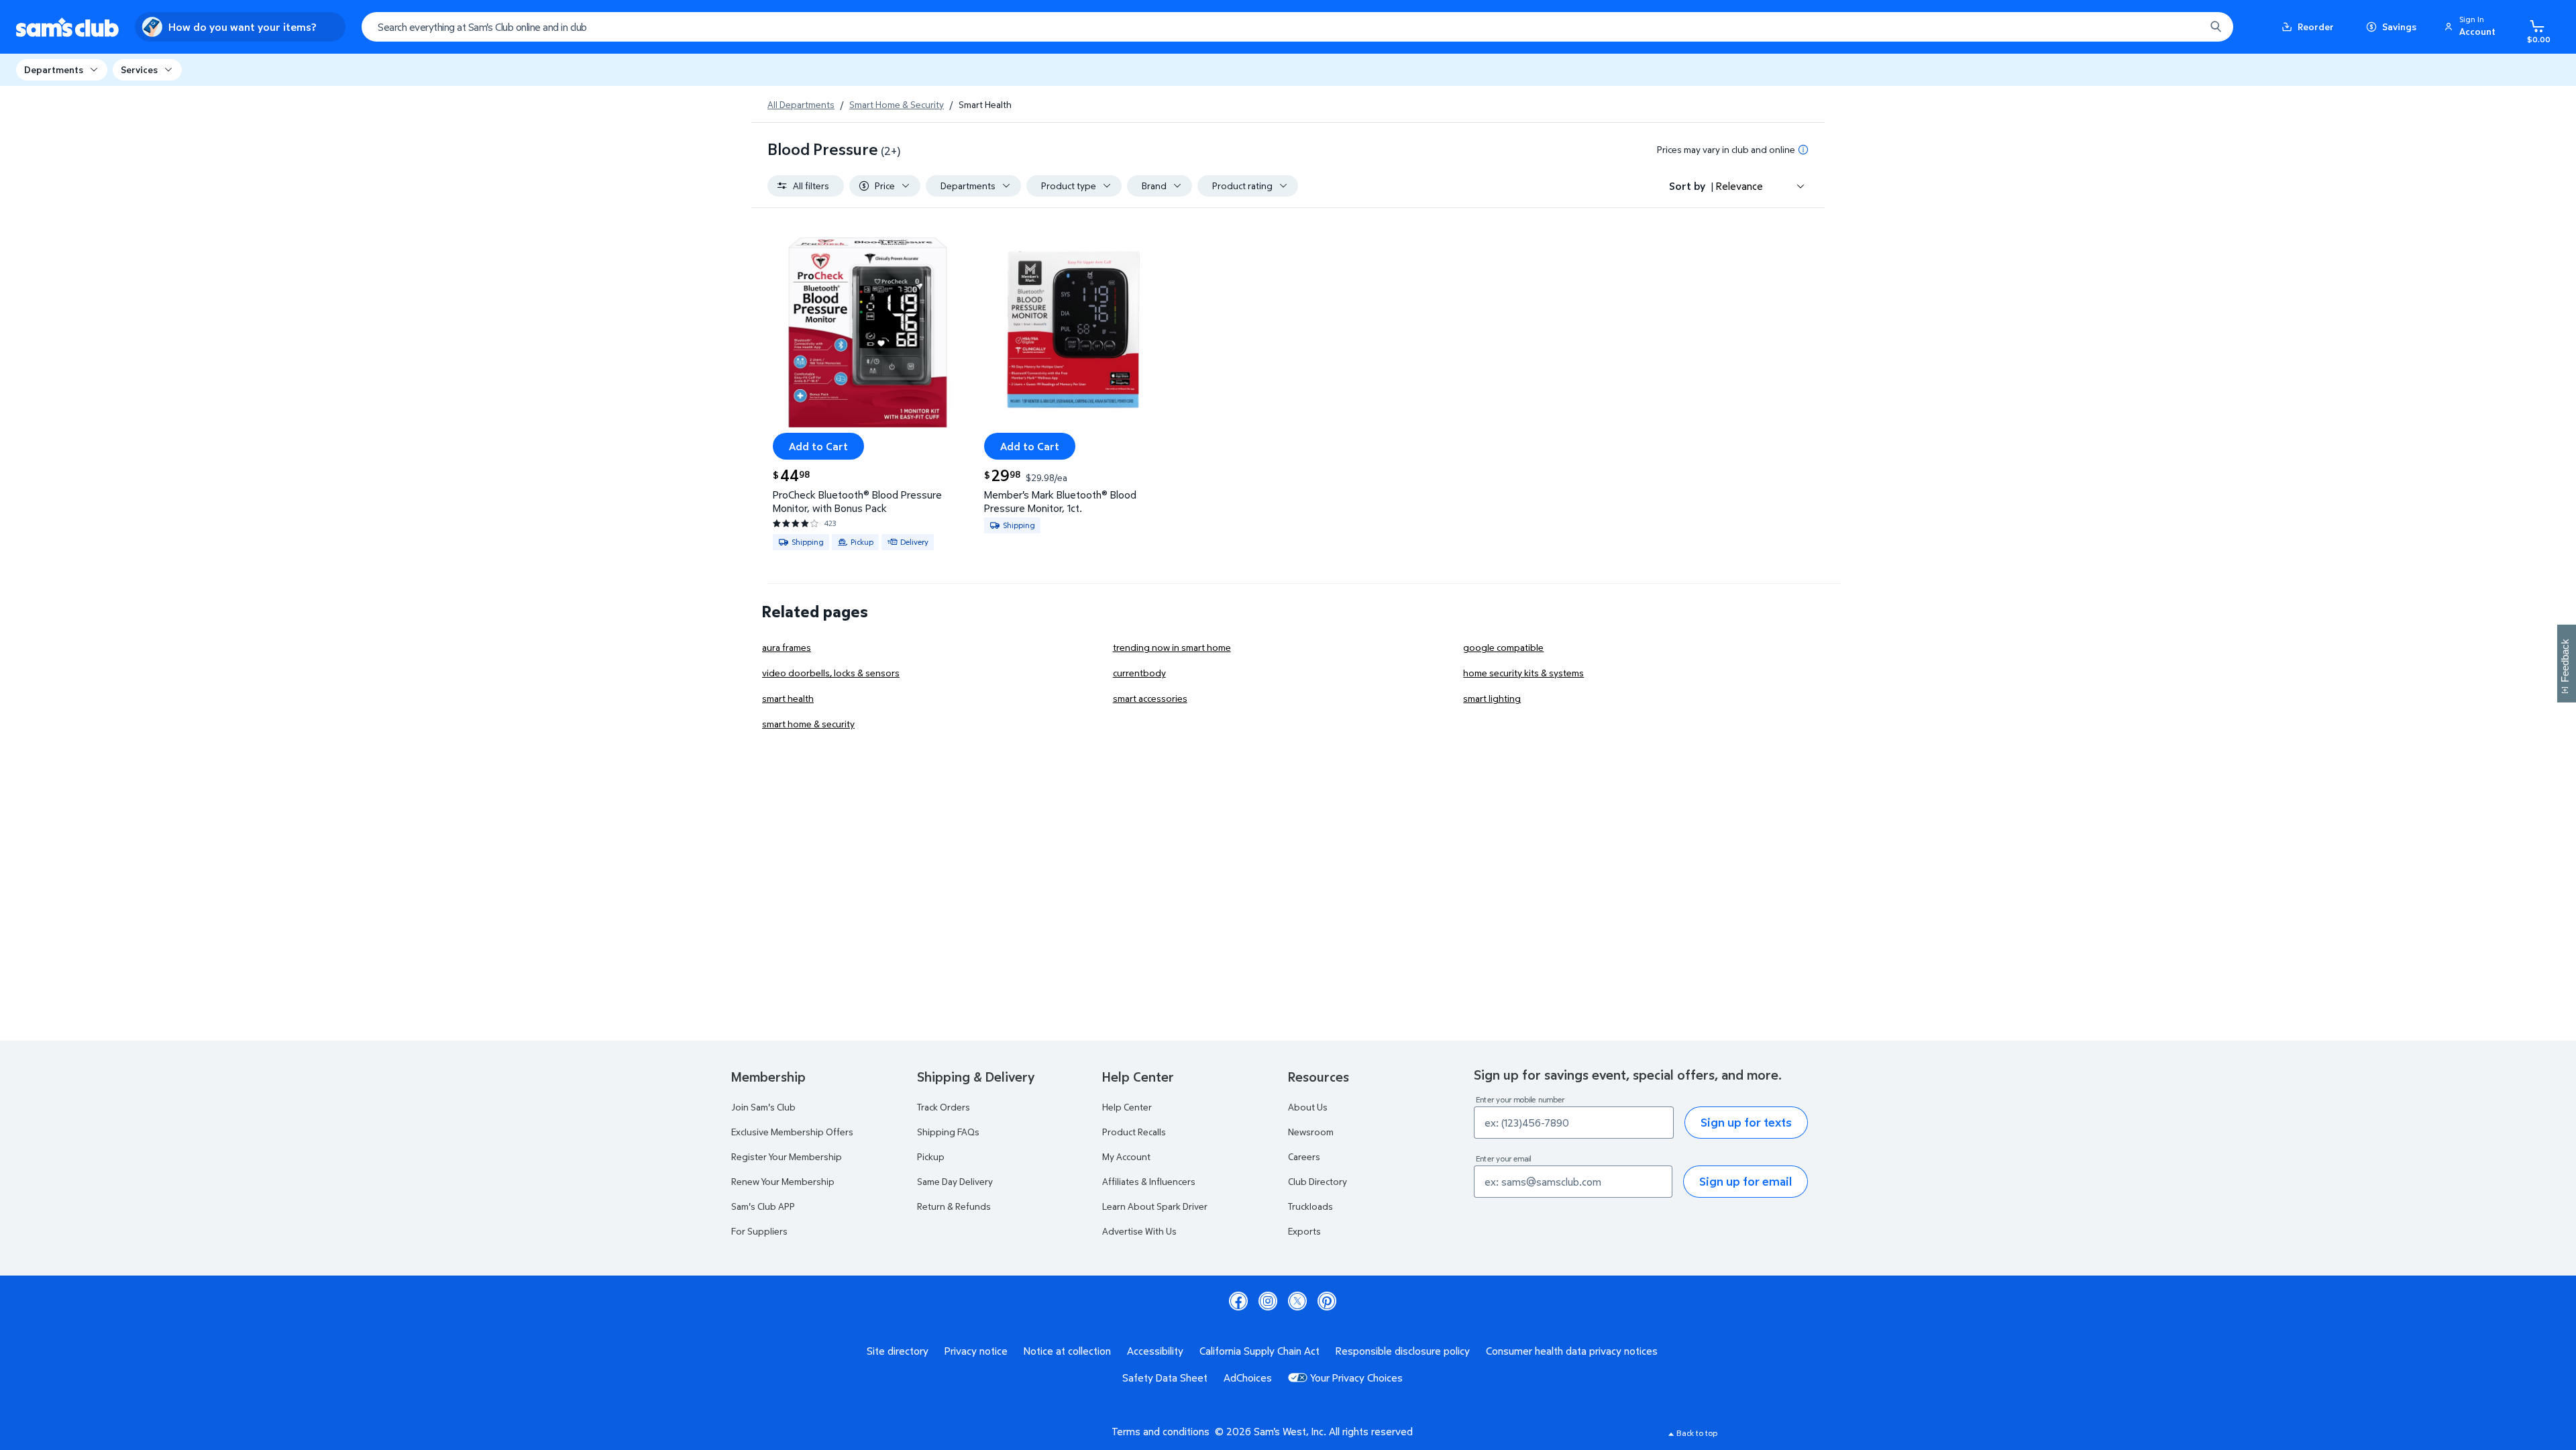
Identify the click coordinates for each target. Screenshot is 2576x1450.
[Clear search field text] (2185, 27)
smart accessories (1150, 698)
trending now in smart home (1172, 647)
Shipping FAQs (948, 1132)
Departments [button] (54, 69)
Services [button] (139, 69)
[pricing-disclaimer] (1803, 150)
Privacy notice (976, 1351)
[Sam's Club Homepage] (67, 27)
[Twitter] (1297, 1301)
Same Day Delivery (955, 1181)
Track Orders (944, 1107)
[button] (2472, 27)
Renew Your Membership (783, 1181)
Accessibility (1155, 1351)
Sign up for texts (1746, 1122)
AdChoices (1248, 1378)
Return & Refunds (954, 1206)
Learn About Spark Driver (1155, 1206)
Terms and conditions (1161, 1431)
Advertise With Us (1139, 1231)
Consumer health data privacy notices (1572, 1351)
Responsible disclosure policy (1403, 1351)
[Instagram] (1268, 1301)
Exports (1304, 1231)
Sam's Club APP (763, 1206)
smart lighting (1492, 698)
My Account (1126, 1156)
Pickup (931, 1156)
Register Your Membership (787, 1156)
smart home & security (808, 724)
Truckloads (1310, 1206)
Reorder (2316, 27)
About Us (1308, 1107)
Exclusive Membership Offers (792, 1132)
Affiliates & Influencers (1149, 1181)
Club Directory (1318, 1181)
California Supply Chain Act (1259, 1351)
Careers (1304, 1156)
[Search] (2216, 27)
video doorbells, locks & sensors (831, 673)
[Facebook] (1238, 1301)
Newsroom (1311, 1132)
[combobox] (1297, 27)
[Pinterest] (1327, 1301)
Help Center (1127, 1107)
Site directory (898, 1351)
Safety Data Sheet (1165, 1378)
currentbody (1139, 673)
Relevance (1739, 186)
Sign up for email (1746, 1181)
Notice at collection (1067, 1351)
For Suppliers (759, 1231)
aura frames (787, 647)
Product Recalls (1134, 1132)
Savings (2399, 27)
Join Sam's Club (763, 1107)
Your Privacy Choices (1356, 1378)
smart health (788, 698)
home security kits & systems (1523, 673)
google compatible (1503, 647)
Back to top (1697, 1433)
